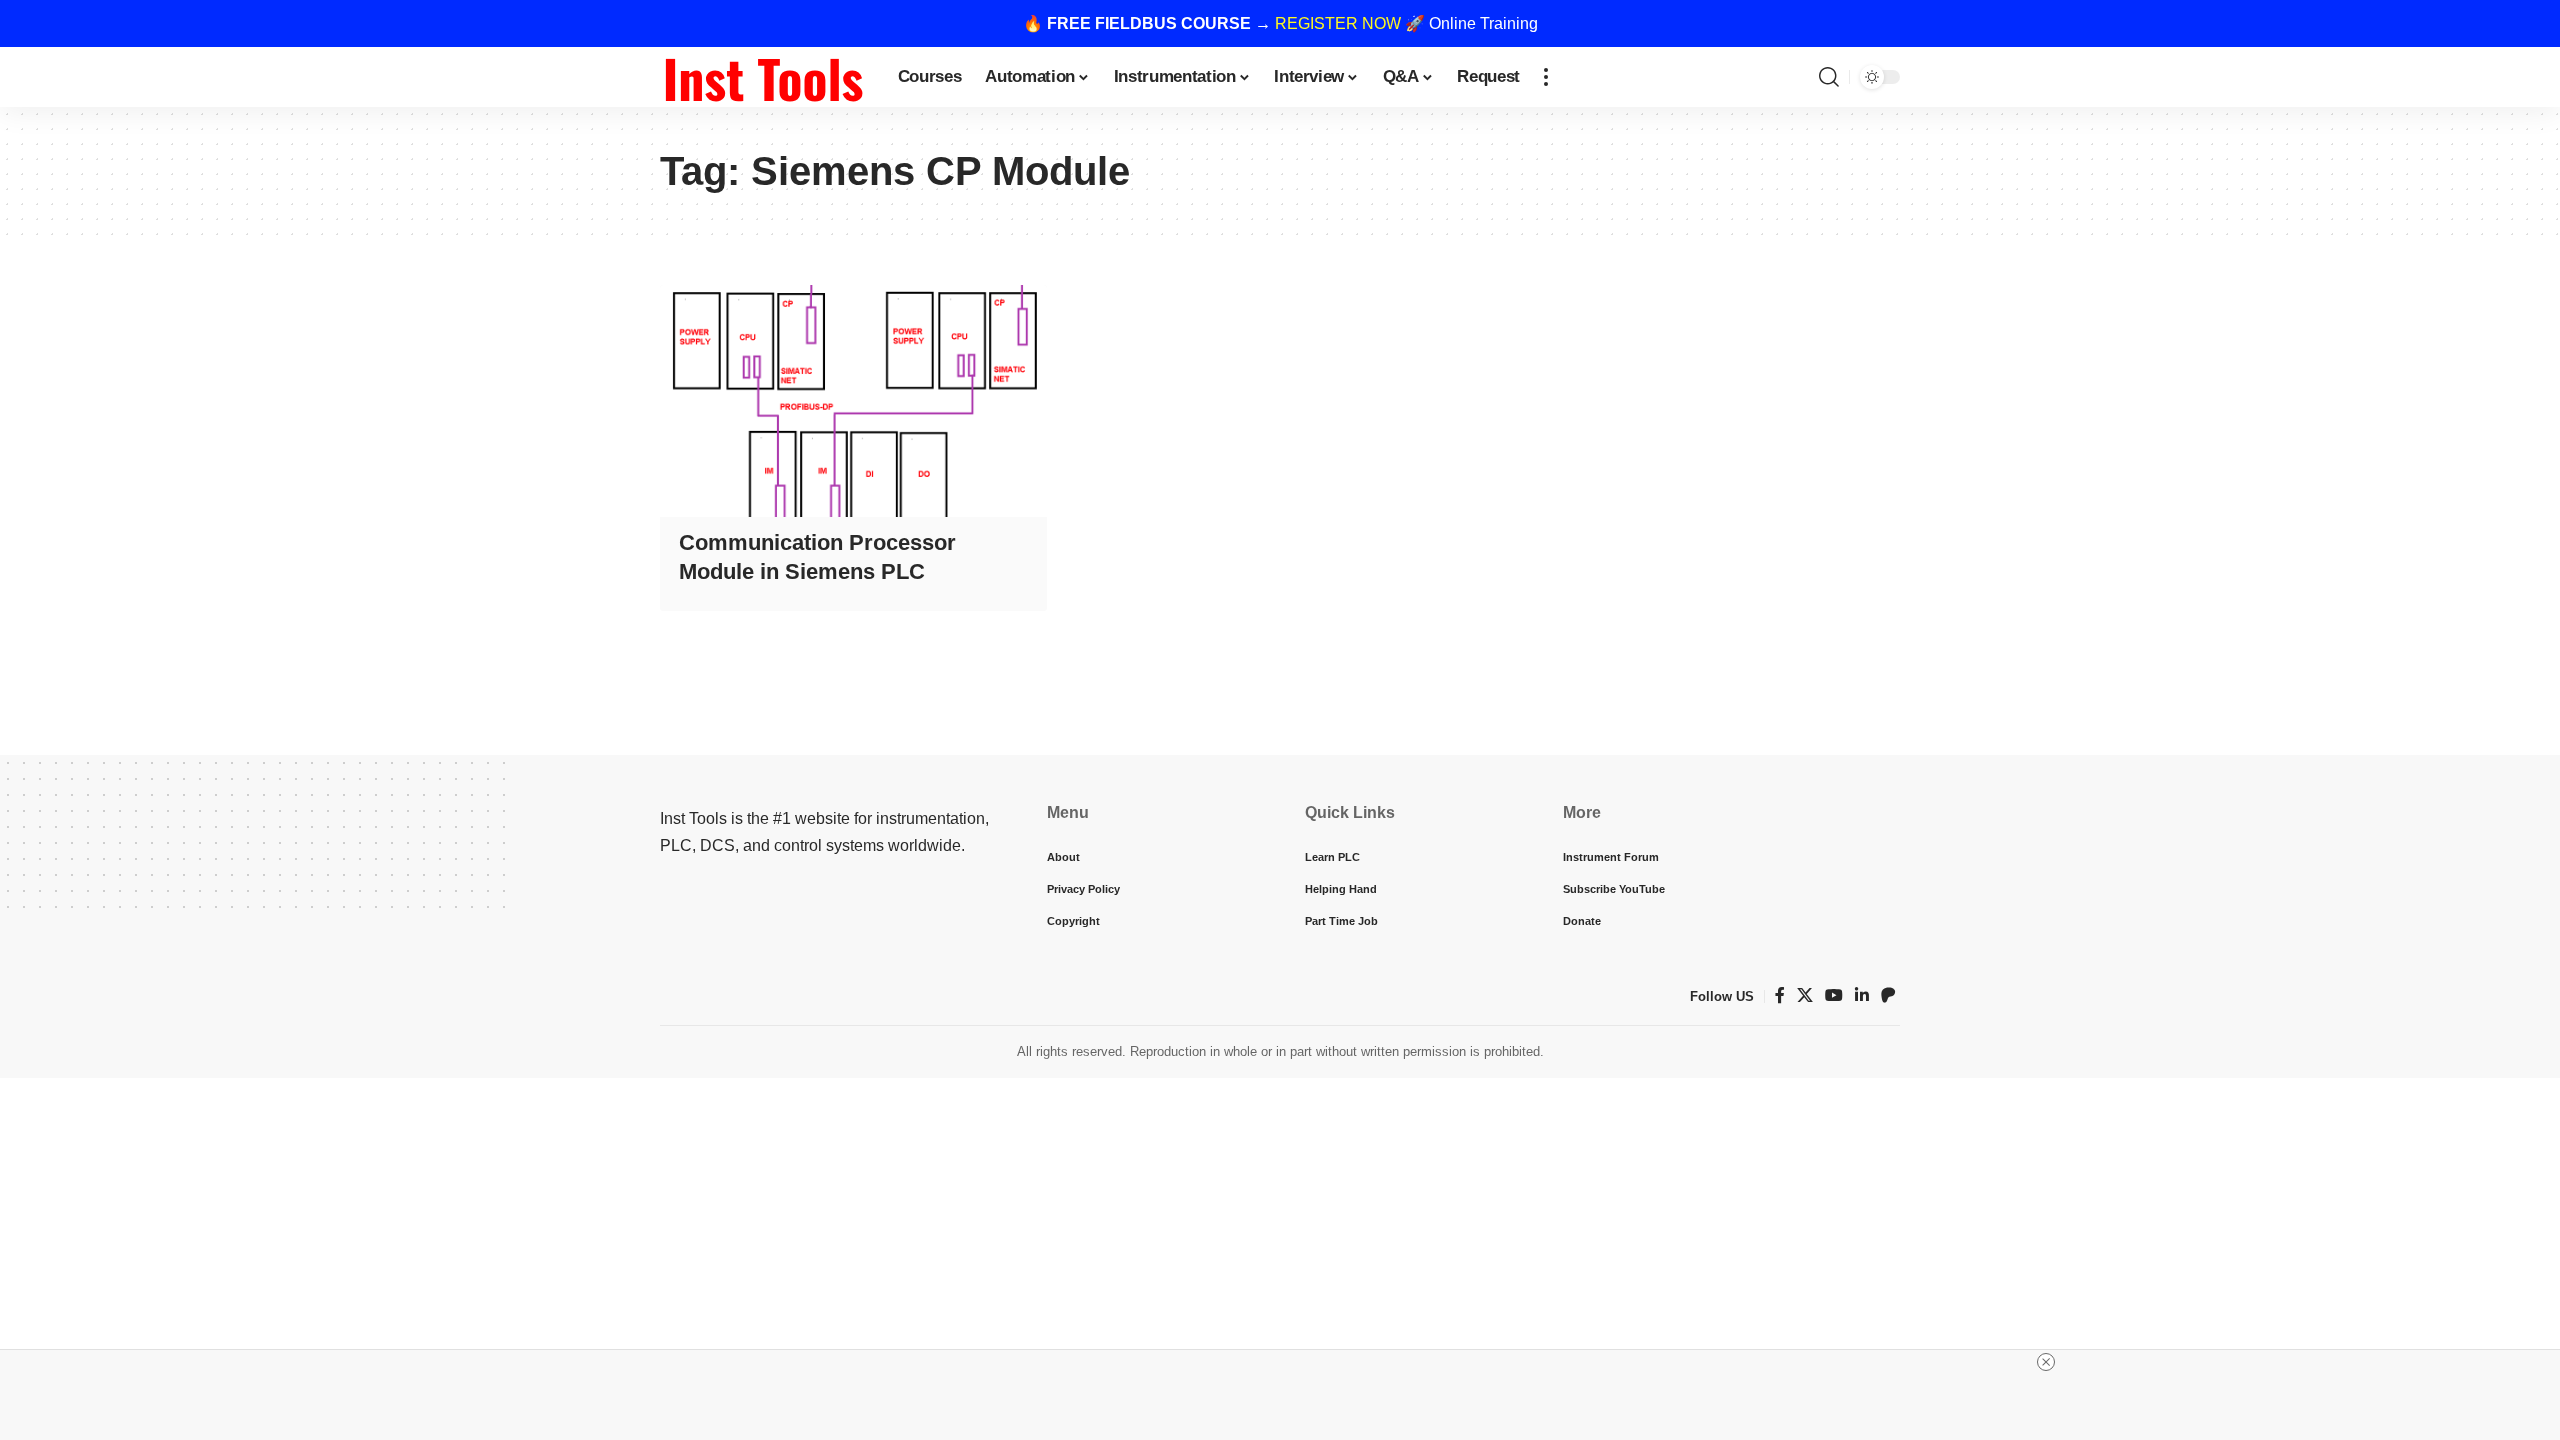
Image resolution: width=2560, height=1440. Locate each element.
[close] (2046, 1362)
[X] (1805, 995)
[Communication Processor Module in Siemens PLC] (853, 401)
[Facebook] (1780, 995)
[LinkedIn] (1862, 995)
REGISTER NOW (1338, 23)
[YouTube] (1834, 995)
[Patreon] (1888, 995)
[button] (1546, 77)
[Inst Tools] (763, 77)
